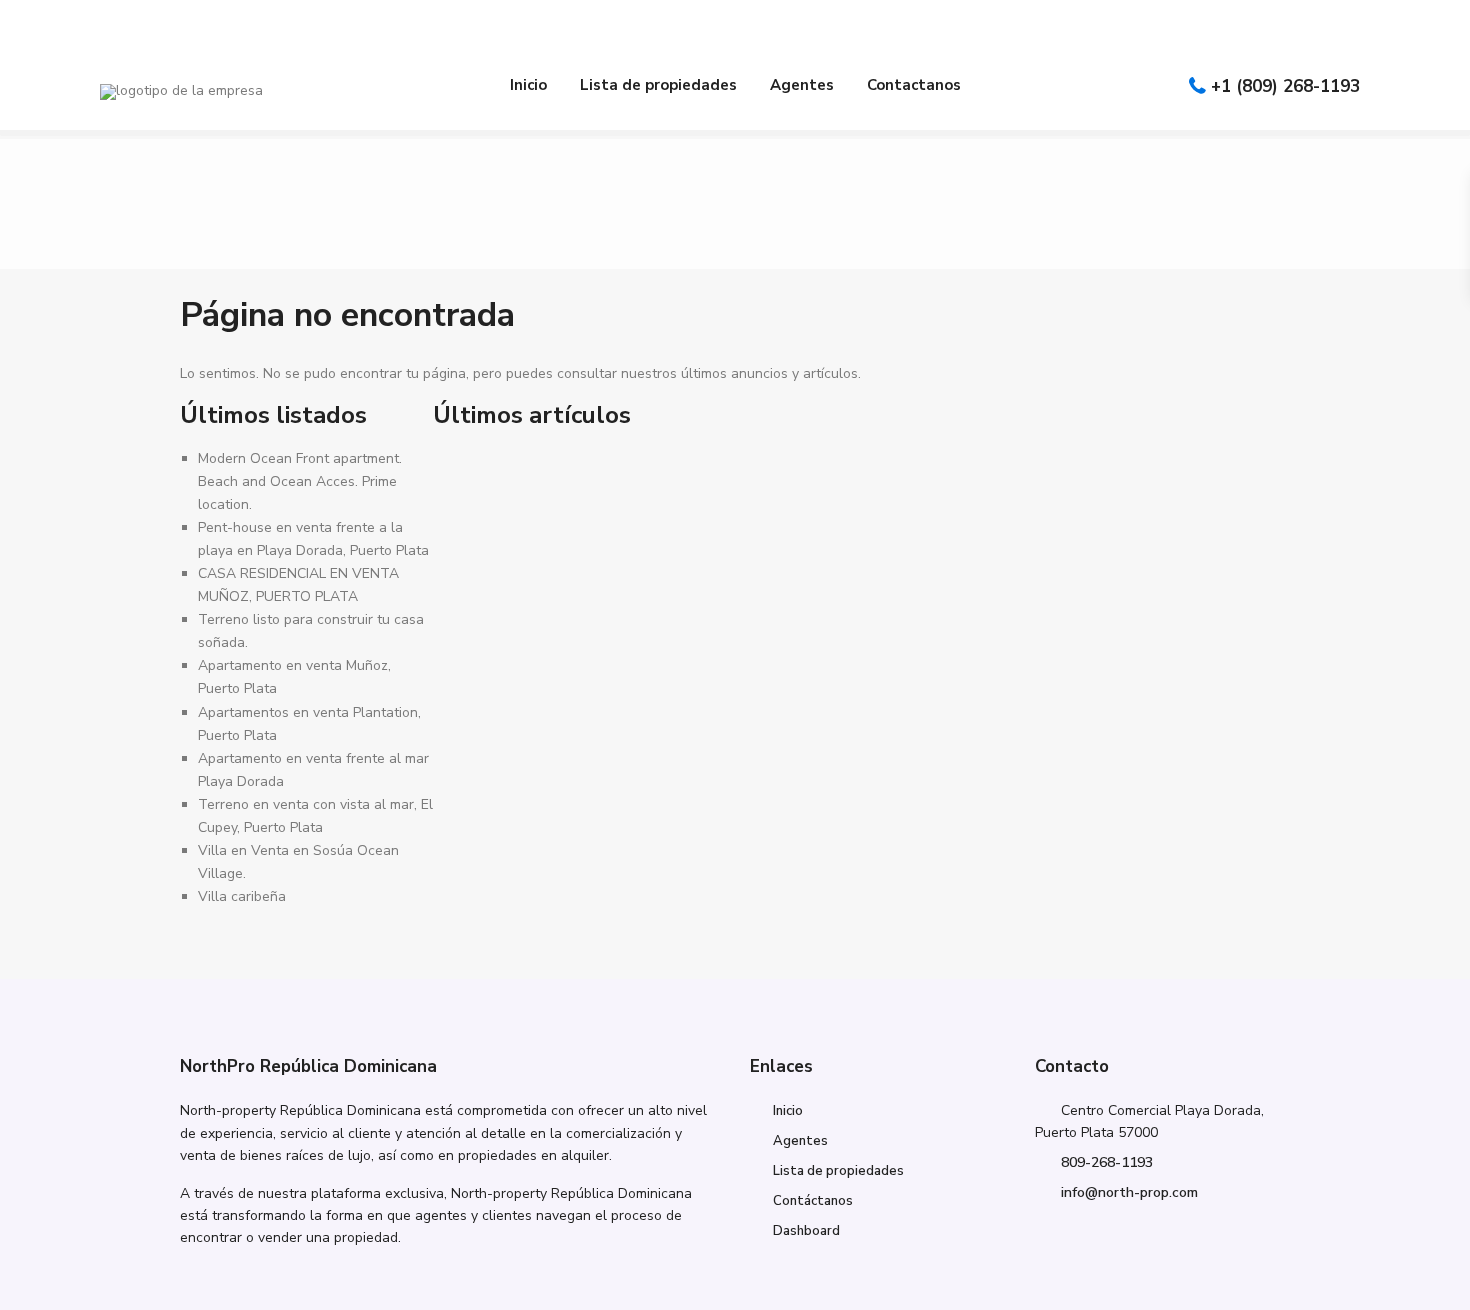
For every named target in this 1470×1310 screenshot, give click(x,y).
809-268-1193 (1107, 1162)
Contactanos (914, 85)
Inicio (528, 85)
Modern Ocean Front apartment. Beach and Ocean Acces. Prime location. (300, 481)
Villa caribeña (242, 896)
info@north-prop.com (1129, 1192)
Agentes (802, 85)
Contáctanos (813, 1201)
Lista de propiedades (658, 85)
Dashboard (806, 1231)
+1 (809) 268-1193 (1285, 86)
